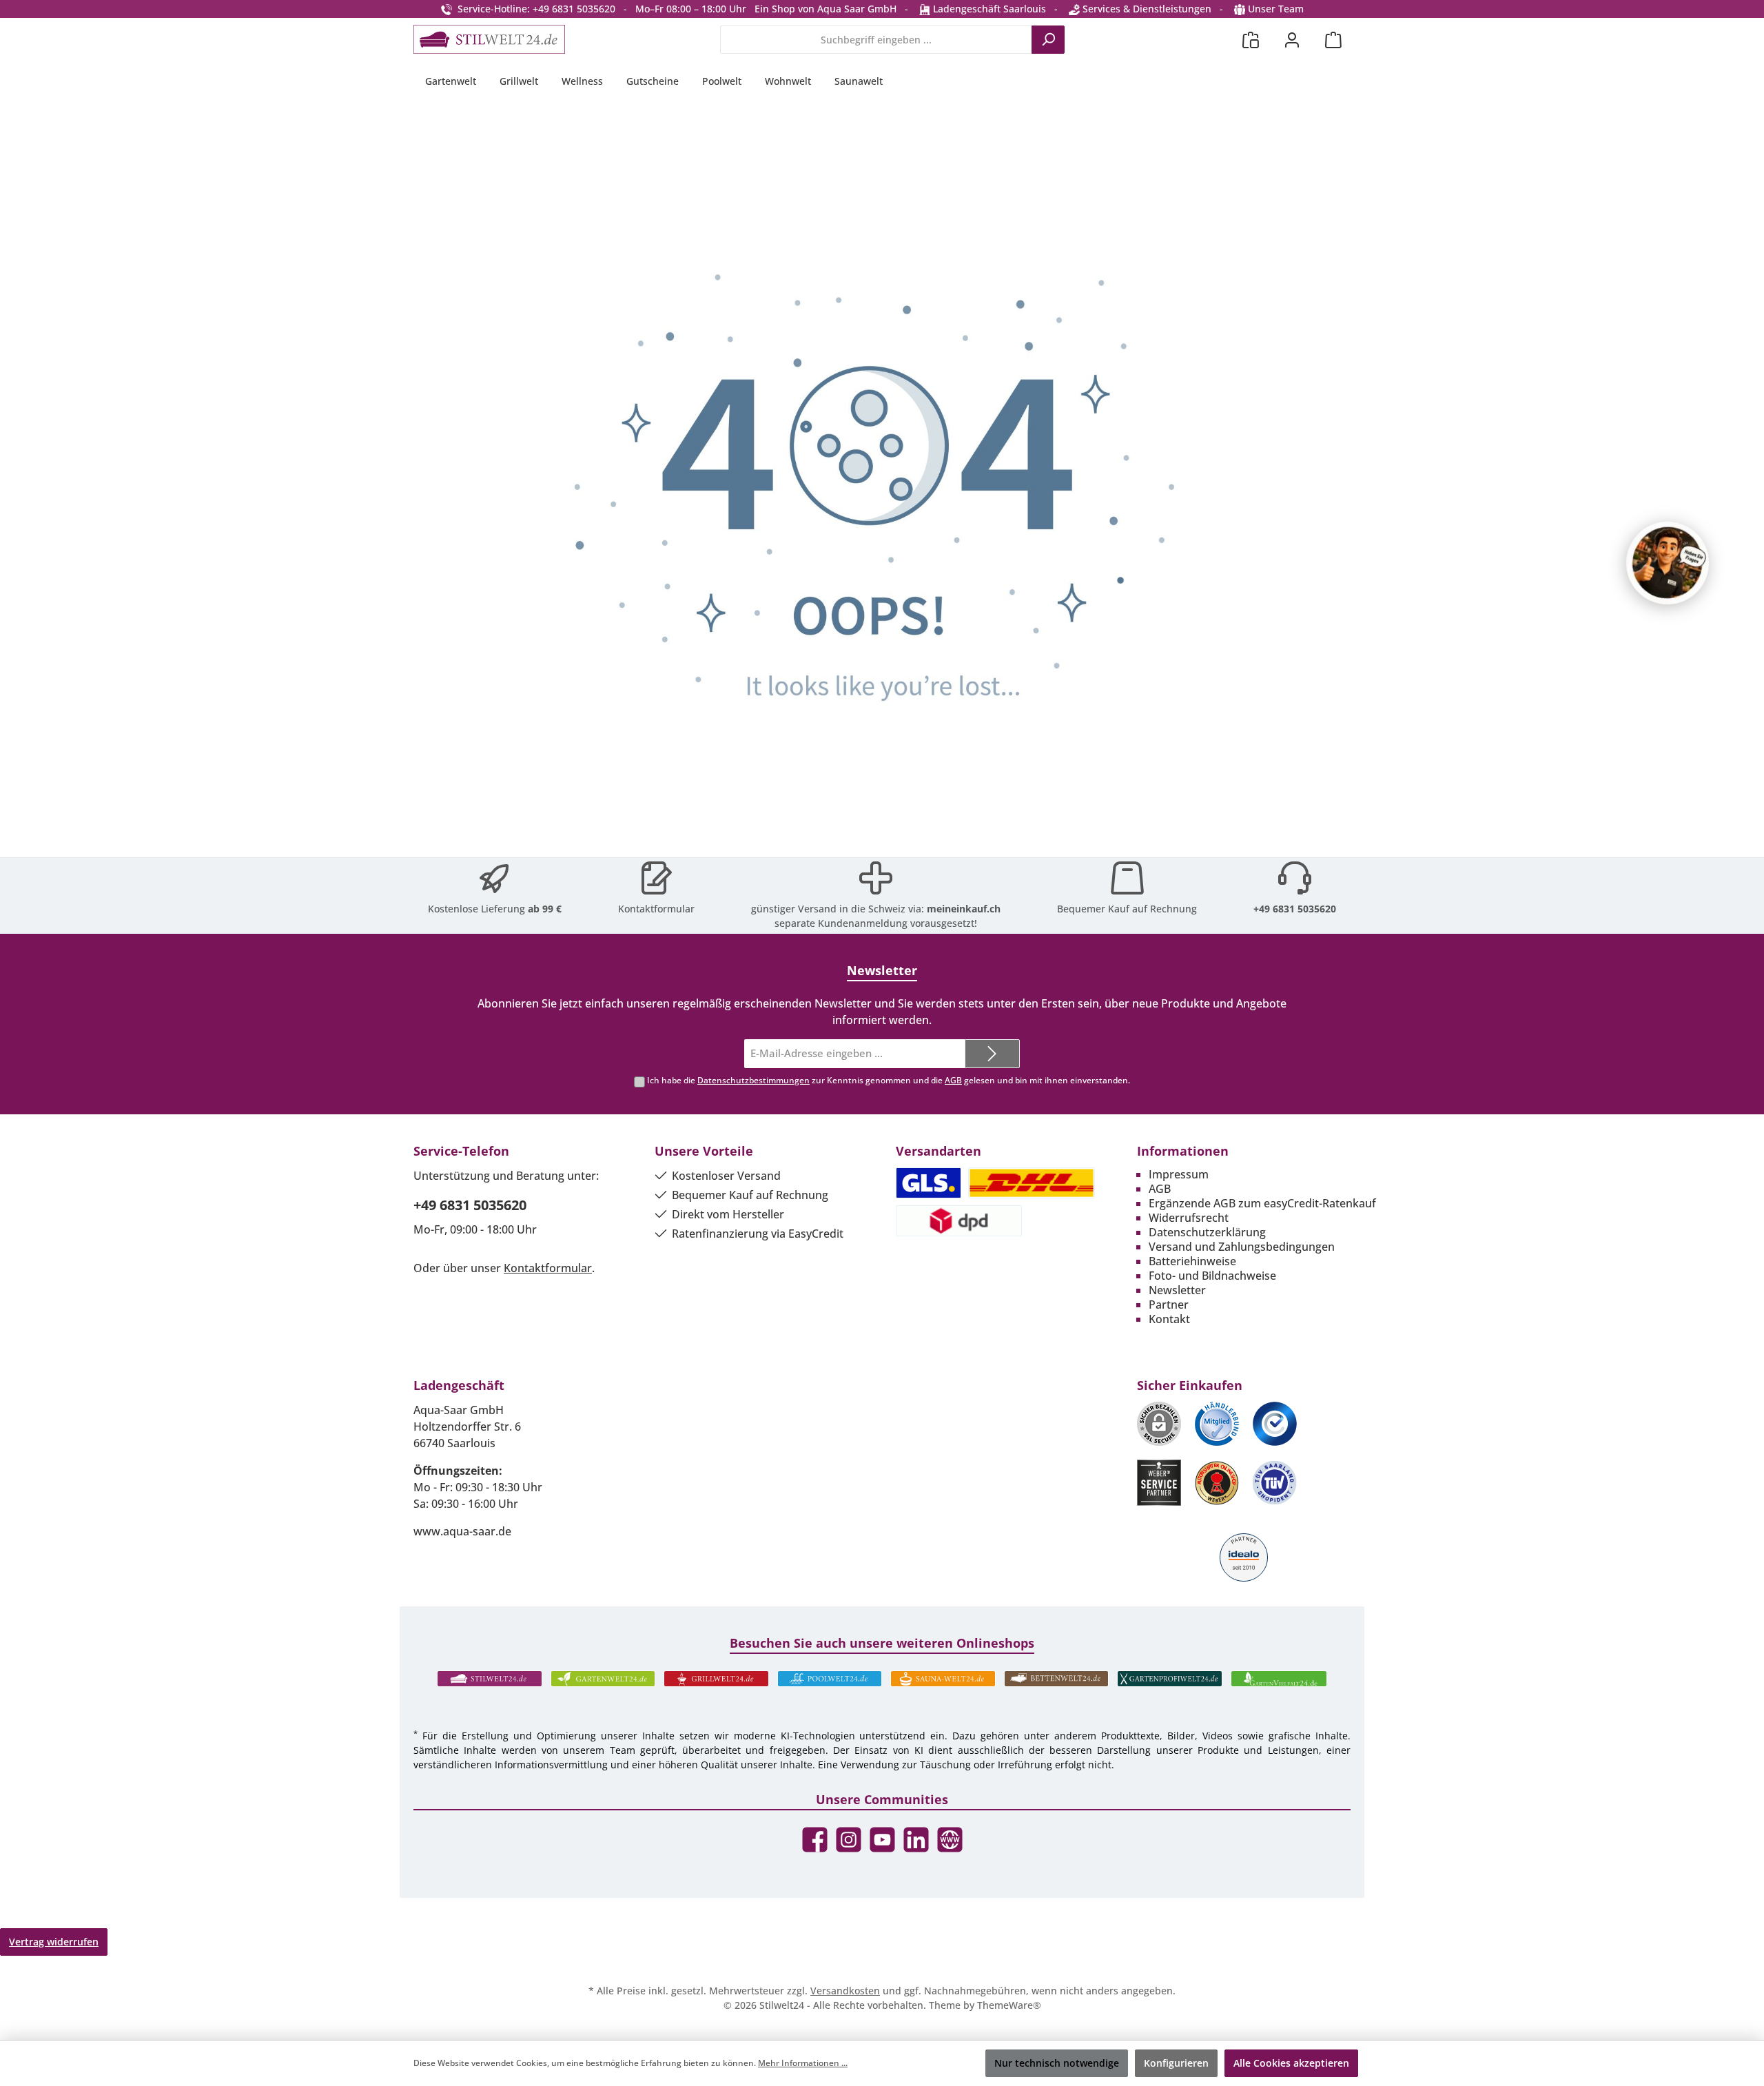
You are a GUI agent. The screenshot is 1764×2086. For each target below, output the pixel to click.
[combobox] (876, 40)
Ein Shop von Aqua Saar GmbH (825, 9)
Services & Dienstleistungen (1146, 9)
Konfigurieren (1176, 2063)
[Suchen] (1048, 40)
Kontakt (1169, 1319)
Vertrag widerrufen (54, 1942)
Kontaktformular (656, 909)
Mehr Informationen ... (803, 2063)
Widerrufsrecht (1189, 1218)
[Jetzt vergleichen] (1251, 40)
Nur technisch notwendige (1057, 2063)
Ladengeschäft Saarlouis (988, 9)
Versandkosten (845, 1991)
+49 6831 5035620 (1295, 909)
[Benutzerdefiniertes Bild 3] (1275, 1424)
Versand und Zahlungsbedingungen (1242, 1247)
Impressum (1179, 1174)
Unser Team (1276, 9)
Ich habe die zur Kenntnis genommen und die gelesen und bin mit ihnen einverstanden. (889, 1080)
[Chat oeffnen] (1668, 563)
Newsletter (1177, 1290)
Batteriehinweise (1192, 1261)
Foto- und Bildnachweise (1212, 1276)
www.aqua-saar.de (462, 1531)
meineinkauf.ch (964, 909)
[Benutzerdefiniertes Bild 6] (1275, 1483)
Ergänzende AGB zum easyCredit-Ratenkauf (1262, 1203)
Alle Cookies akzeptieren (1291, 2063)
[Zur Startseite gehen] (489, 39)
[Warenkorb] (1333, 40)
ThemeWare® (1009, 2005)
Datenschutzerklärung (1207, 1232)
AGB (953, 1080)
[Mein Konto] (1292, 40)
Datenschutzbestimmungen (753, 1080)
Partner (1169, 1305)
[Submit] (992, 1054)
